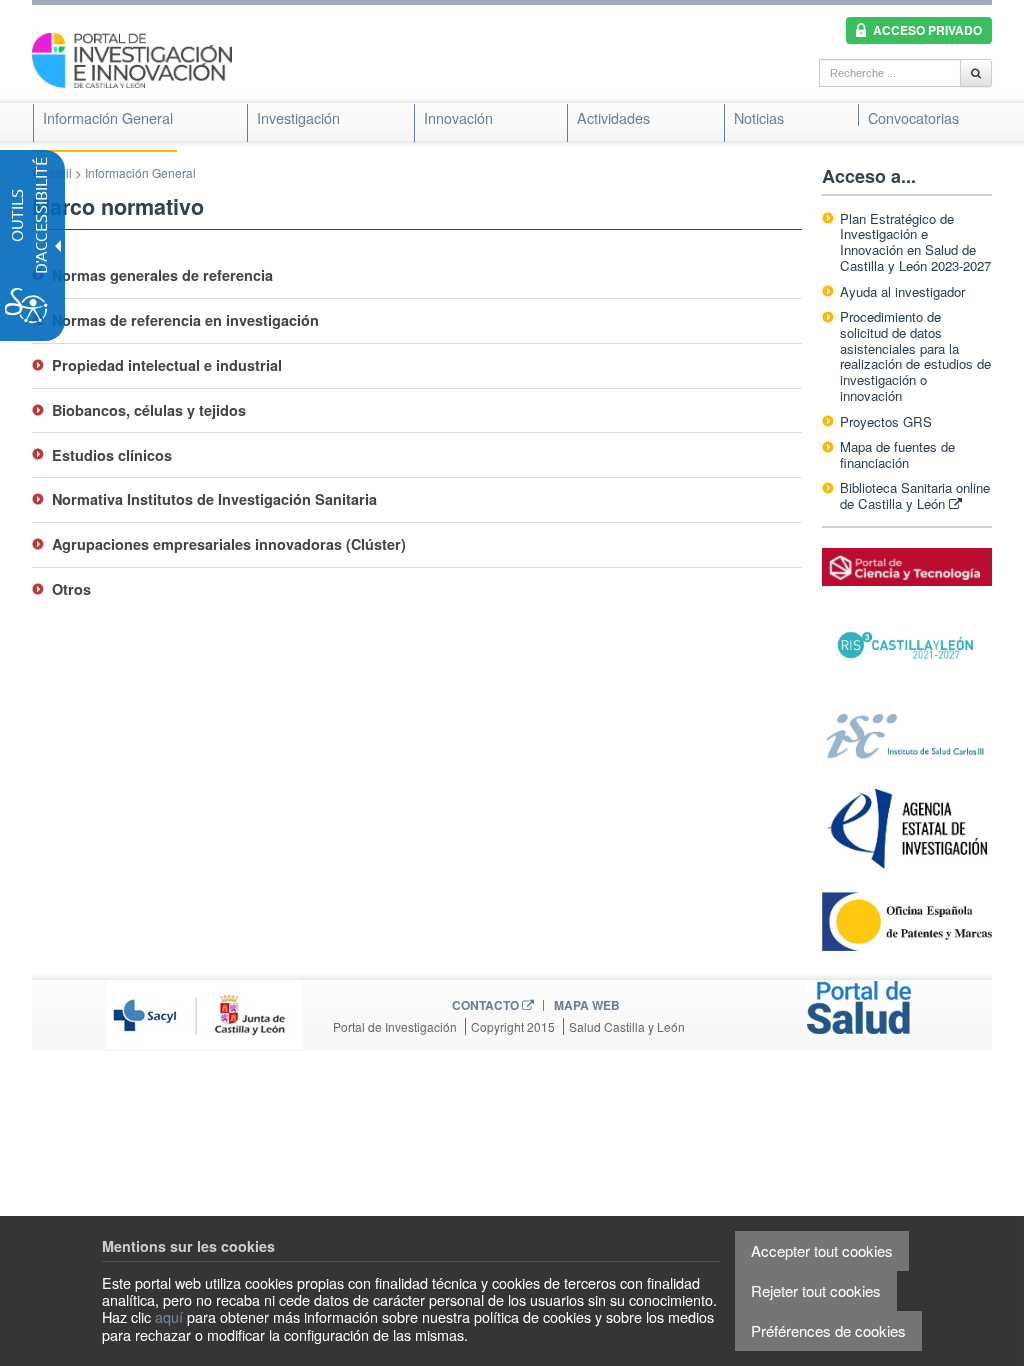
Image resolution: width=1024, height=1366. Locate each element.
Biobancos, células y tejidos (149, 410)
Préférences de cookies (828, 1330)
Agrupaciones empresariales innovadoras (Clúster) (229, 544)
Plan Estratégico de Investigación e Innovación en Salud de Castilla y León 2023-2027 (915, 242)
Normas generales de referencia (162, 275)
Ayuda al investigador (902, 291)
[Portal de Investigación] (132, 58)
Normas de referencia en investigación (185, 320)
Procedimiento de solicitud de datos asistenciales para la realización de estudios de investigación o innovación (915, 356)
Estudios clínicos (112, 455)
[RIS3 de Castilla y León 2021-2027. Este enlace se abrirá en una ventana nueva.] (907, 645)
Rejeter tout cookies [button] (816, 1290)
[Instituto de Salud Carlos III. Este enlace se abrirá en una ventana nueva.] (907, 734)
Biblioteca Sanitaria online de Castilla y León (915, 495)
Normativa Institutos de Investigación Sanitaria (214, 499)
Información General (140, 172)
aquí (169, 1316)
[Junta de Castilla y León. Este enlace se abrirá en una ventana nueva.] (204, 1012)
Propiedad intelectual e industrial (167, 365)
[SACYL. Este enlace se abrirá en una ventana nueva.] (859, 1006)
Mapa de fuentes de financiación (897, 454)
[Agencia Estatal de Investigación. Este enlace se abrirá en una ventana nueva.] (907, 828)
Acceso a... (869, 176)
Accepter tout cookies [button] (822, 1250)
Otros (71, 589)
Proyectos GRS (886, 421)
